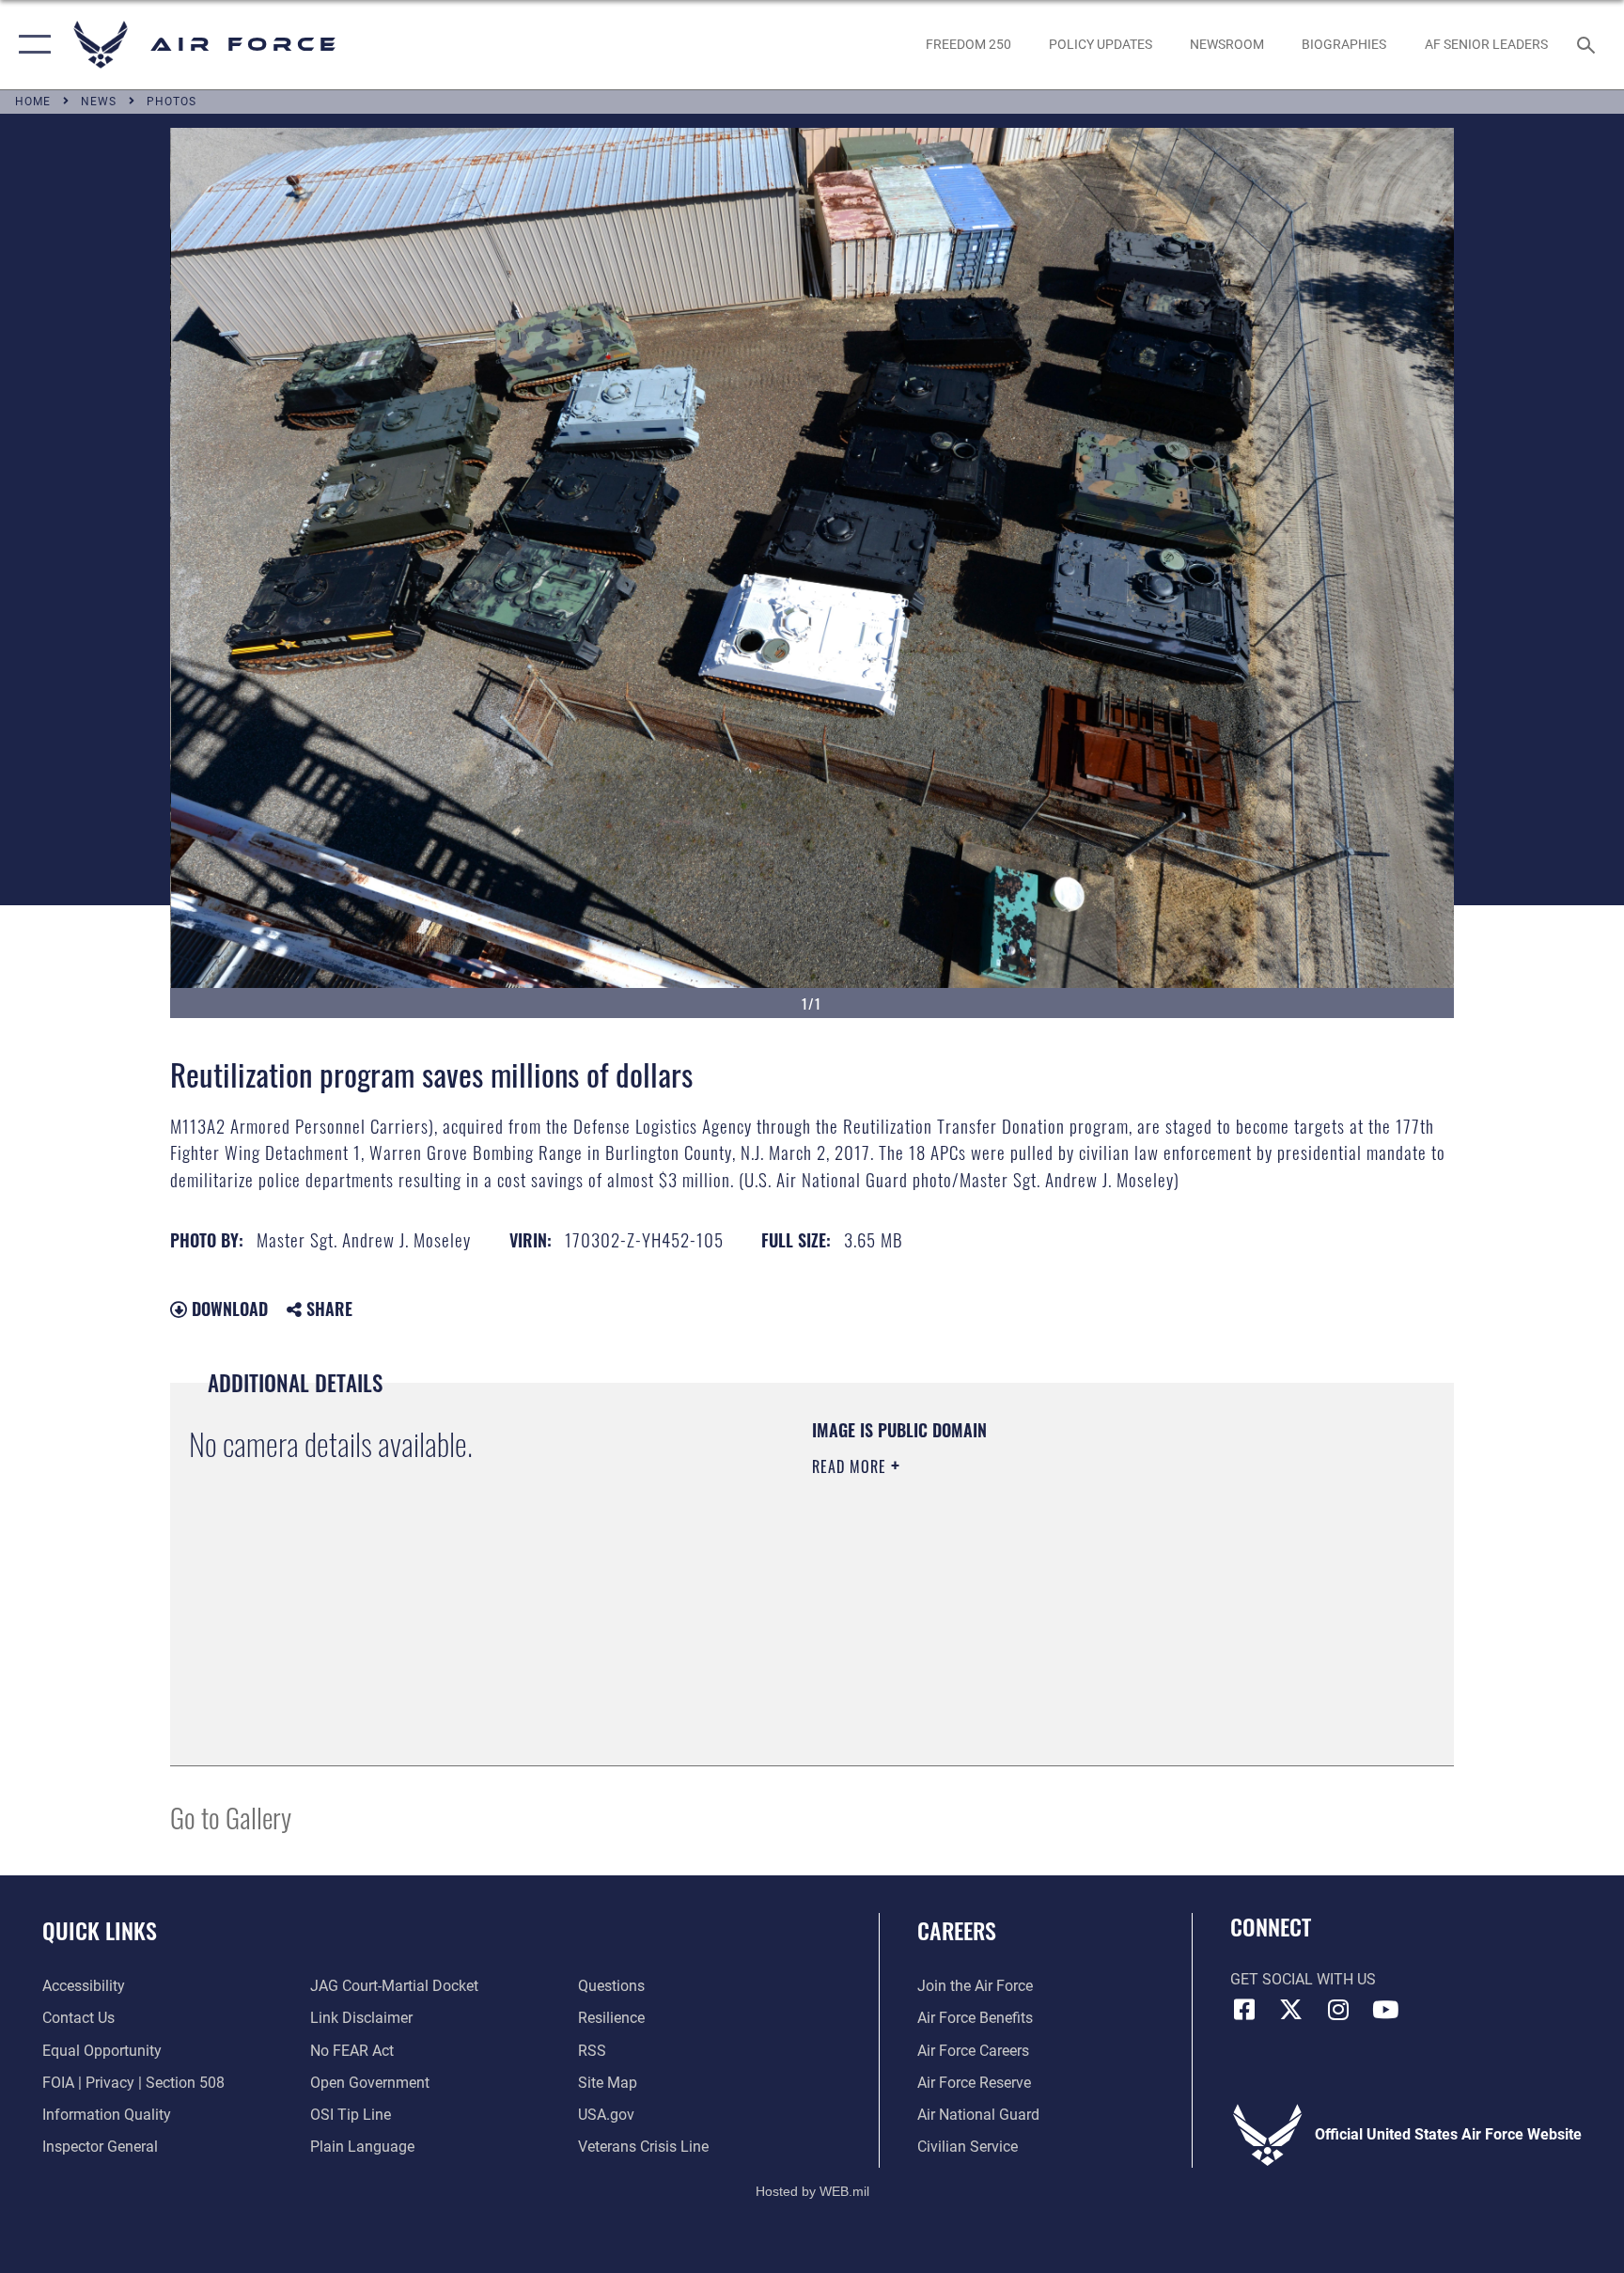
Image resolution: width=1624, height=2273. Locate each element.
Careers (957, 1930)
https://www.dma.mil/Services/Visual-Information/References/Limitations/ (1032, 1586)
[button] (31, 45)
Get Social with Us (1303, 1979)
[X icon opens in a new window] (1291, 2010)
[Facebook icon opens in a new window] (1244, 2010)
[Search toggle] (1588, 44)
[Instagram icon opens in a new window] (1338, 2010)
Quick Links (100, 1930)
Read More (851, 1466)
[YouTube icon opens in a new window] (1385, 2010)
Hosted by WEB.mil (812, 2191)
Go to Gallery (231, 1817)
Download (227, 1309)
